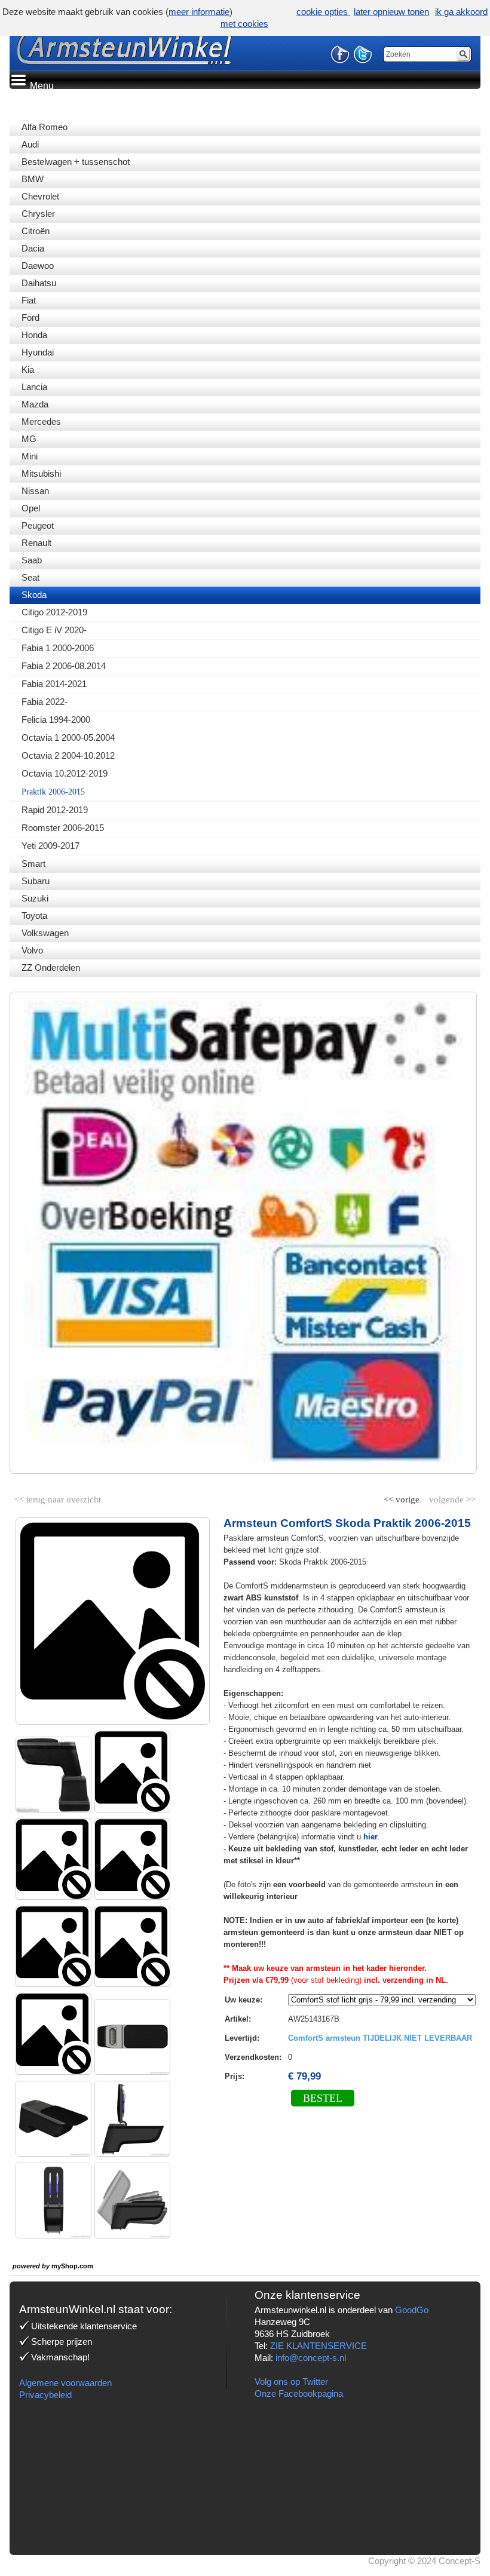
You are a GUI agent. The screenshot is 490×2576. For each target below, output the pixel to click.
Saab (32, 560)
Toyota (34, 916)
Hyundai (38, 352)
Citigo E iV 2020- (54, 630)
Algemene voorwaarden (65, 2383)
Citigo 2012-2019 (54, 612)
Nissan (35, 491)
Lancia (34, 387)
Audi (30, 144)
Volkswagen (45, 933)
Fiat (29, 300)
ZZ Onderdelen (51, 967)
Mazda (35, 404)
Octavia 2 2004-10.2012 (68, 755)
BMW (33, 179)
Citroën (36, 231)
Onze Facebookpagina (299, 2393)
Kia (28, 369)
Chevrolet (40, 196)
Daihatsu (39, 283)
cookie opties (323, 12)
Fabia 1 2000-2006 (58, 648)
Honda (34, 335)
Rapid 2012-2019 (55, 810)
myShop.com (72, 2266)
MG (29, 439)
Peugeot (38, 525)
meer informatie (199, 12)
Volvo (32, 950)
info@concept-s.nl (311, 2358)
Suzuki (35, 898)
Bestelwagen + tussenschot (76, 162)
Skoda (34, 595)
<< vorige (403, 1497)
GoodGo (412, 2310)
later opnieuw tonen (391, 12)
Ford (30, 318)
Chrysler (38, 214)
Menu (41, 86)
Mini (30, 456)
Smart (33, 864)
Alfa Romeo (45, 127)
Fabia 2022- (45, 702)
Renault (36, 543)
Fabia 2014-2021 (54, 684)
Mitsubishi (41, 473)
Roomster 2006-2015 (63, 828)
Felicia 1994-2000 (56, 720)
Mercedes (41, 421)
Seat (30, 577)
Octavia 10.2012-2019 (65, 773)
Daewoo (38, 266)
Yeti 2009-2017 (50, 846)
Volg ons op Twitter (291, 2382)
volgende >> (451, 1497)
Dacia (33, 248)
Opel (31, 508)
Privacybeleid (45, 2395)
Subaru (36, 881)
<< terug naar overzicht (58, 1497)
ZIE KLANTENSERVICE (318, 2346)
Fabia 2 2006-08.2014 (64, 666)
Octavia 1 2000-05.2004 (68, 737)
